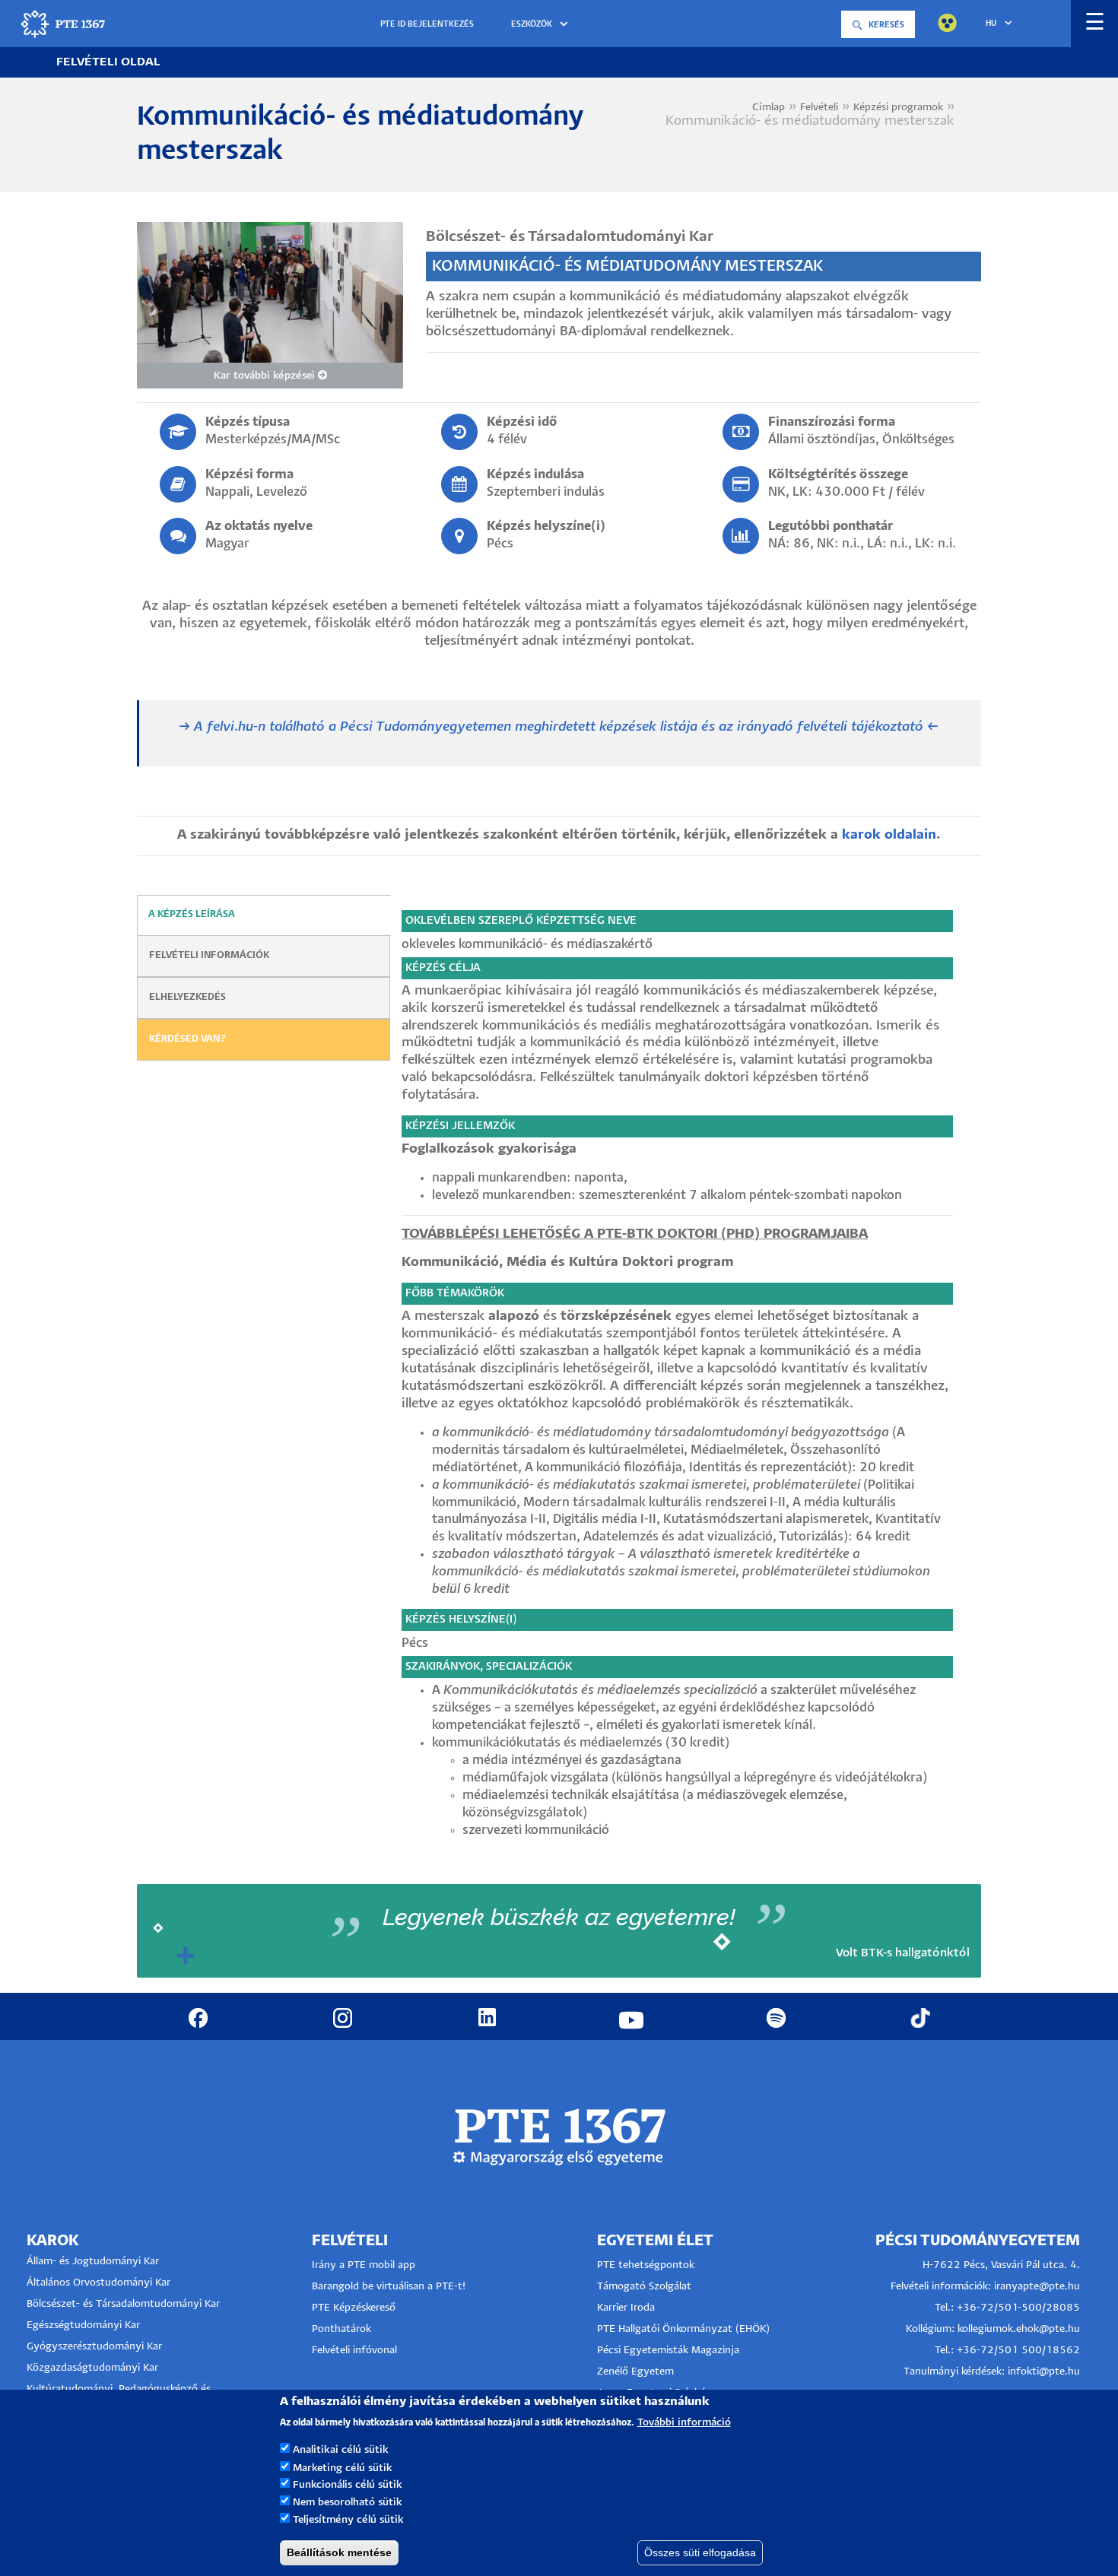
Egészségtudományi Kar (83, 2325)
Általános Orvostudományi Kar (98, 2283)
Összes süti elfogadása (700, 2552)
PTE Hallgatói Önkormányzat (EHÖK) (683, 2329)
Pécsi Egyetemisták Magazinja (668, 2351)
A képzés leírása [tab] (192, 914)
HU (991, 24)
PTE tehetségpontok (646, 2265)
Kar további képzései (266, 376)
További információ (684, 2422)
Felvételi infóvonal (354, 2351)
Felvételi (819, 108)
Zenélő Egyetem (635, 2372)
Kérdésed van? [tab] (188, 1039)
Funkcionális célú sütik (348, 2485)
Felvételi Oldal (108, 62)
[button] (542, 25)
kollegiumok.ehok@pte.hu (1019, 2329)
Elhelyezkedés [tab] (187, 997)
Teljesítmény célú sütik (348, 2520)
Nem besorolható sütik (348, 2503)
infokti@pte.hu (1044, 2372)
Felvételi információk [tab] (209, 955)
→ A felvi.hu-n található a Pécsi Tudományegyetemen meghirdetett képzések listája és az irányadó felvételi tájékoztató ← (559, 727)
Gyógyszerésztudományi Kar (94, 2347)
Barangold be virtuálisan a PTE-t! (389, 2287)
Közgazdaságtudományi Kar (92, 2368)
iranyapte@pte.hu (1037, 2287)
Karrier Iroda (626, 2308)
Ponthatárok (341, 2329)
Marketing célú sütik (343, 2468)
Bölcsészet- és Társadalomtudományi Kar (123, 2304)
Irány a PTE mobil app (365, 2265)
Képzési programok (898, 108)
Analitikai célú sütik (341, 2450)
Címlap (769, 108)
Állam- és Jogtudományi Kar (93, 2262)
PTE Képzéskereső (354, 2308)
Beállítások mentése (339, 2552)
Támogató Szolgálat (644, 2287)
